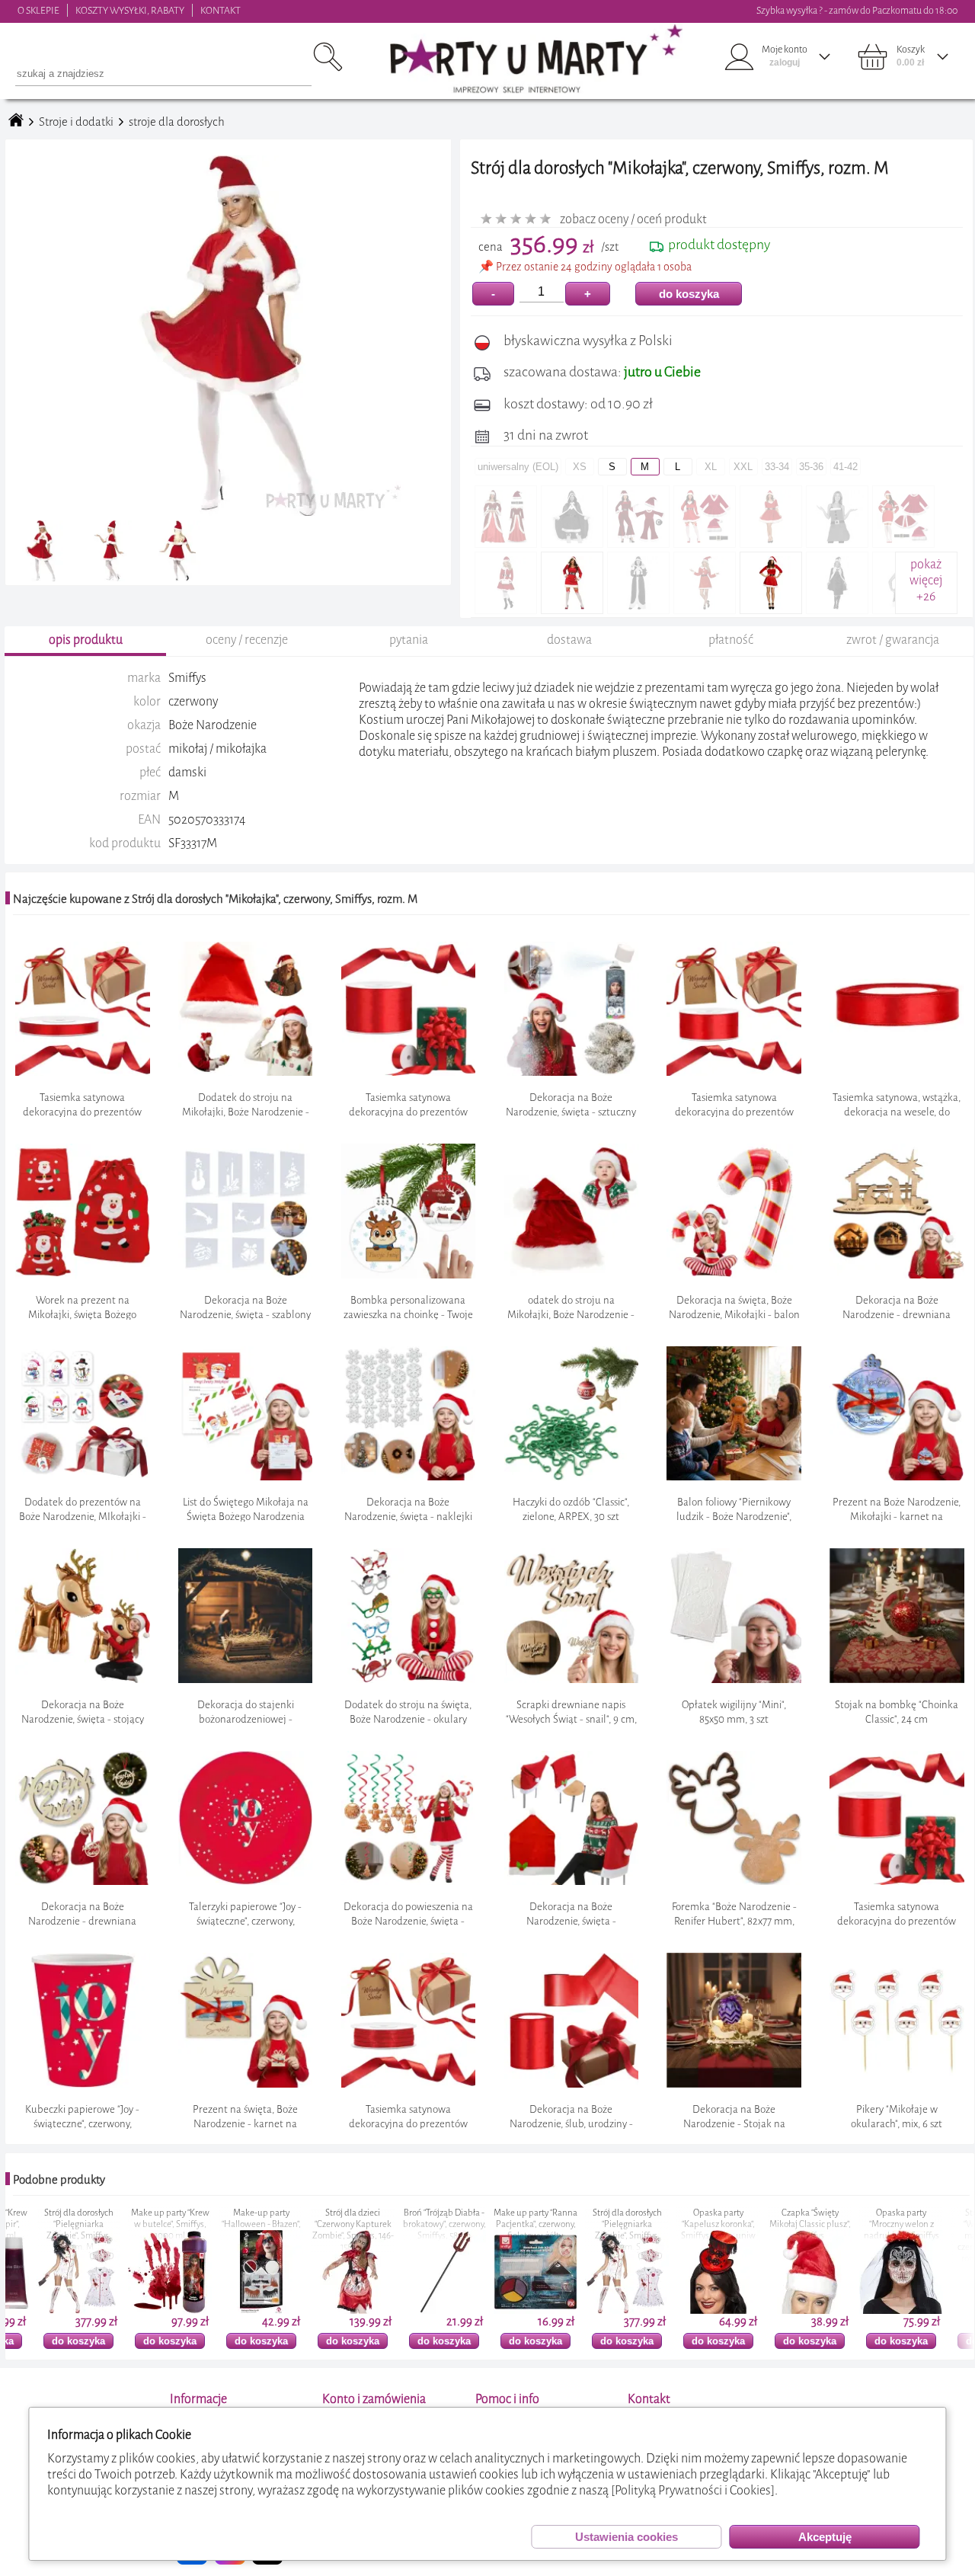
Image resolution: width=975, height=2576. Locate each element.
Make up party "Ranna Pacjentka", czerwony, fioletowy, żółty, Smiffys (413, 2230)
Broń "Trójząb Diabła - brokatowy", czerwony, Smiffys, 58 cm (322, 2224)
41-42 (846, 467)
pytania (409, 640)
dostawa (569, 640)
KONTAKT (221, 10)
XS (580, 467)
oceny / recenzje (247, 640)
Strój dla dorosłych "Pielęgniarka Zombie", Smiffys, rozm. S (505, 2230)
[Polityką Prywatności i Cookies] (693, 2490)
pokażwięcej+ (926, 580)
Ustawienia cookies (627, 2537)
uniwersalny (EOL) (518, 467)
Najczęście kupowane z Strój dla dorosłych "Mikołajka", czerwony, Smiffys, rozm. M (215, 899)
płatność (731, 640)
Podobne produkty (59, 2180)
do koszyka (689, 294)
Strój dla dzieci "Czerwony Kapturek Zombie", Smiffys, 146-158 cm (230, 2230)
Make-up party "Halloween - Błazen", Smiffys (139, 2224)
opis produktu (86, 640)
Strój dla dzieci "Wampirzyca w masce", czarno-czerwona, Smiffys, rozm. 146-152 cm (870, 2236)
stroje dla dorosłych (177, 122)
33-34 (777, 467)
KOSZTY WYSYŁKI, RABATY (130, 10)
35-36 (811, 467)
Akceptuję (825, 2537)
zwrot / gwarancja (893, 640)
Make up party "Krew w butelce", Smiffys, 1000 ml (48, 2224)
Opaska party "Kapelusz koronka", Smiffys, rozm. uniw (596, 2224)
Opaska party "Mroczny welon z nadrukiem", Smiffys (779, 2224)
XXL (743, 467)
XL (711, 467)
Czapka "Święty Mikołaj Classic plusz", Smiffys (687, 2224)
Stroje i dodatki (76, 122)
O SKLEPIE (38, 10)
